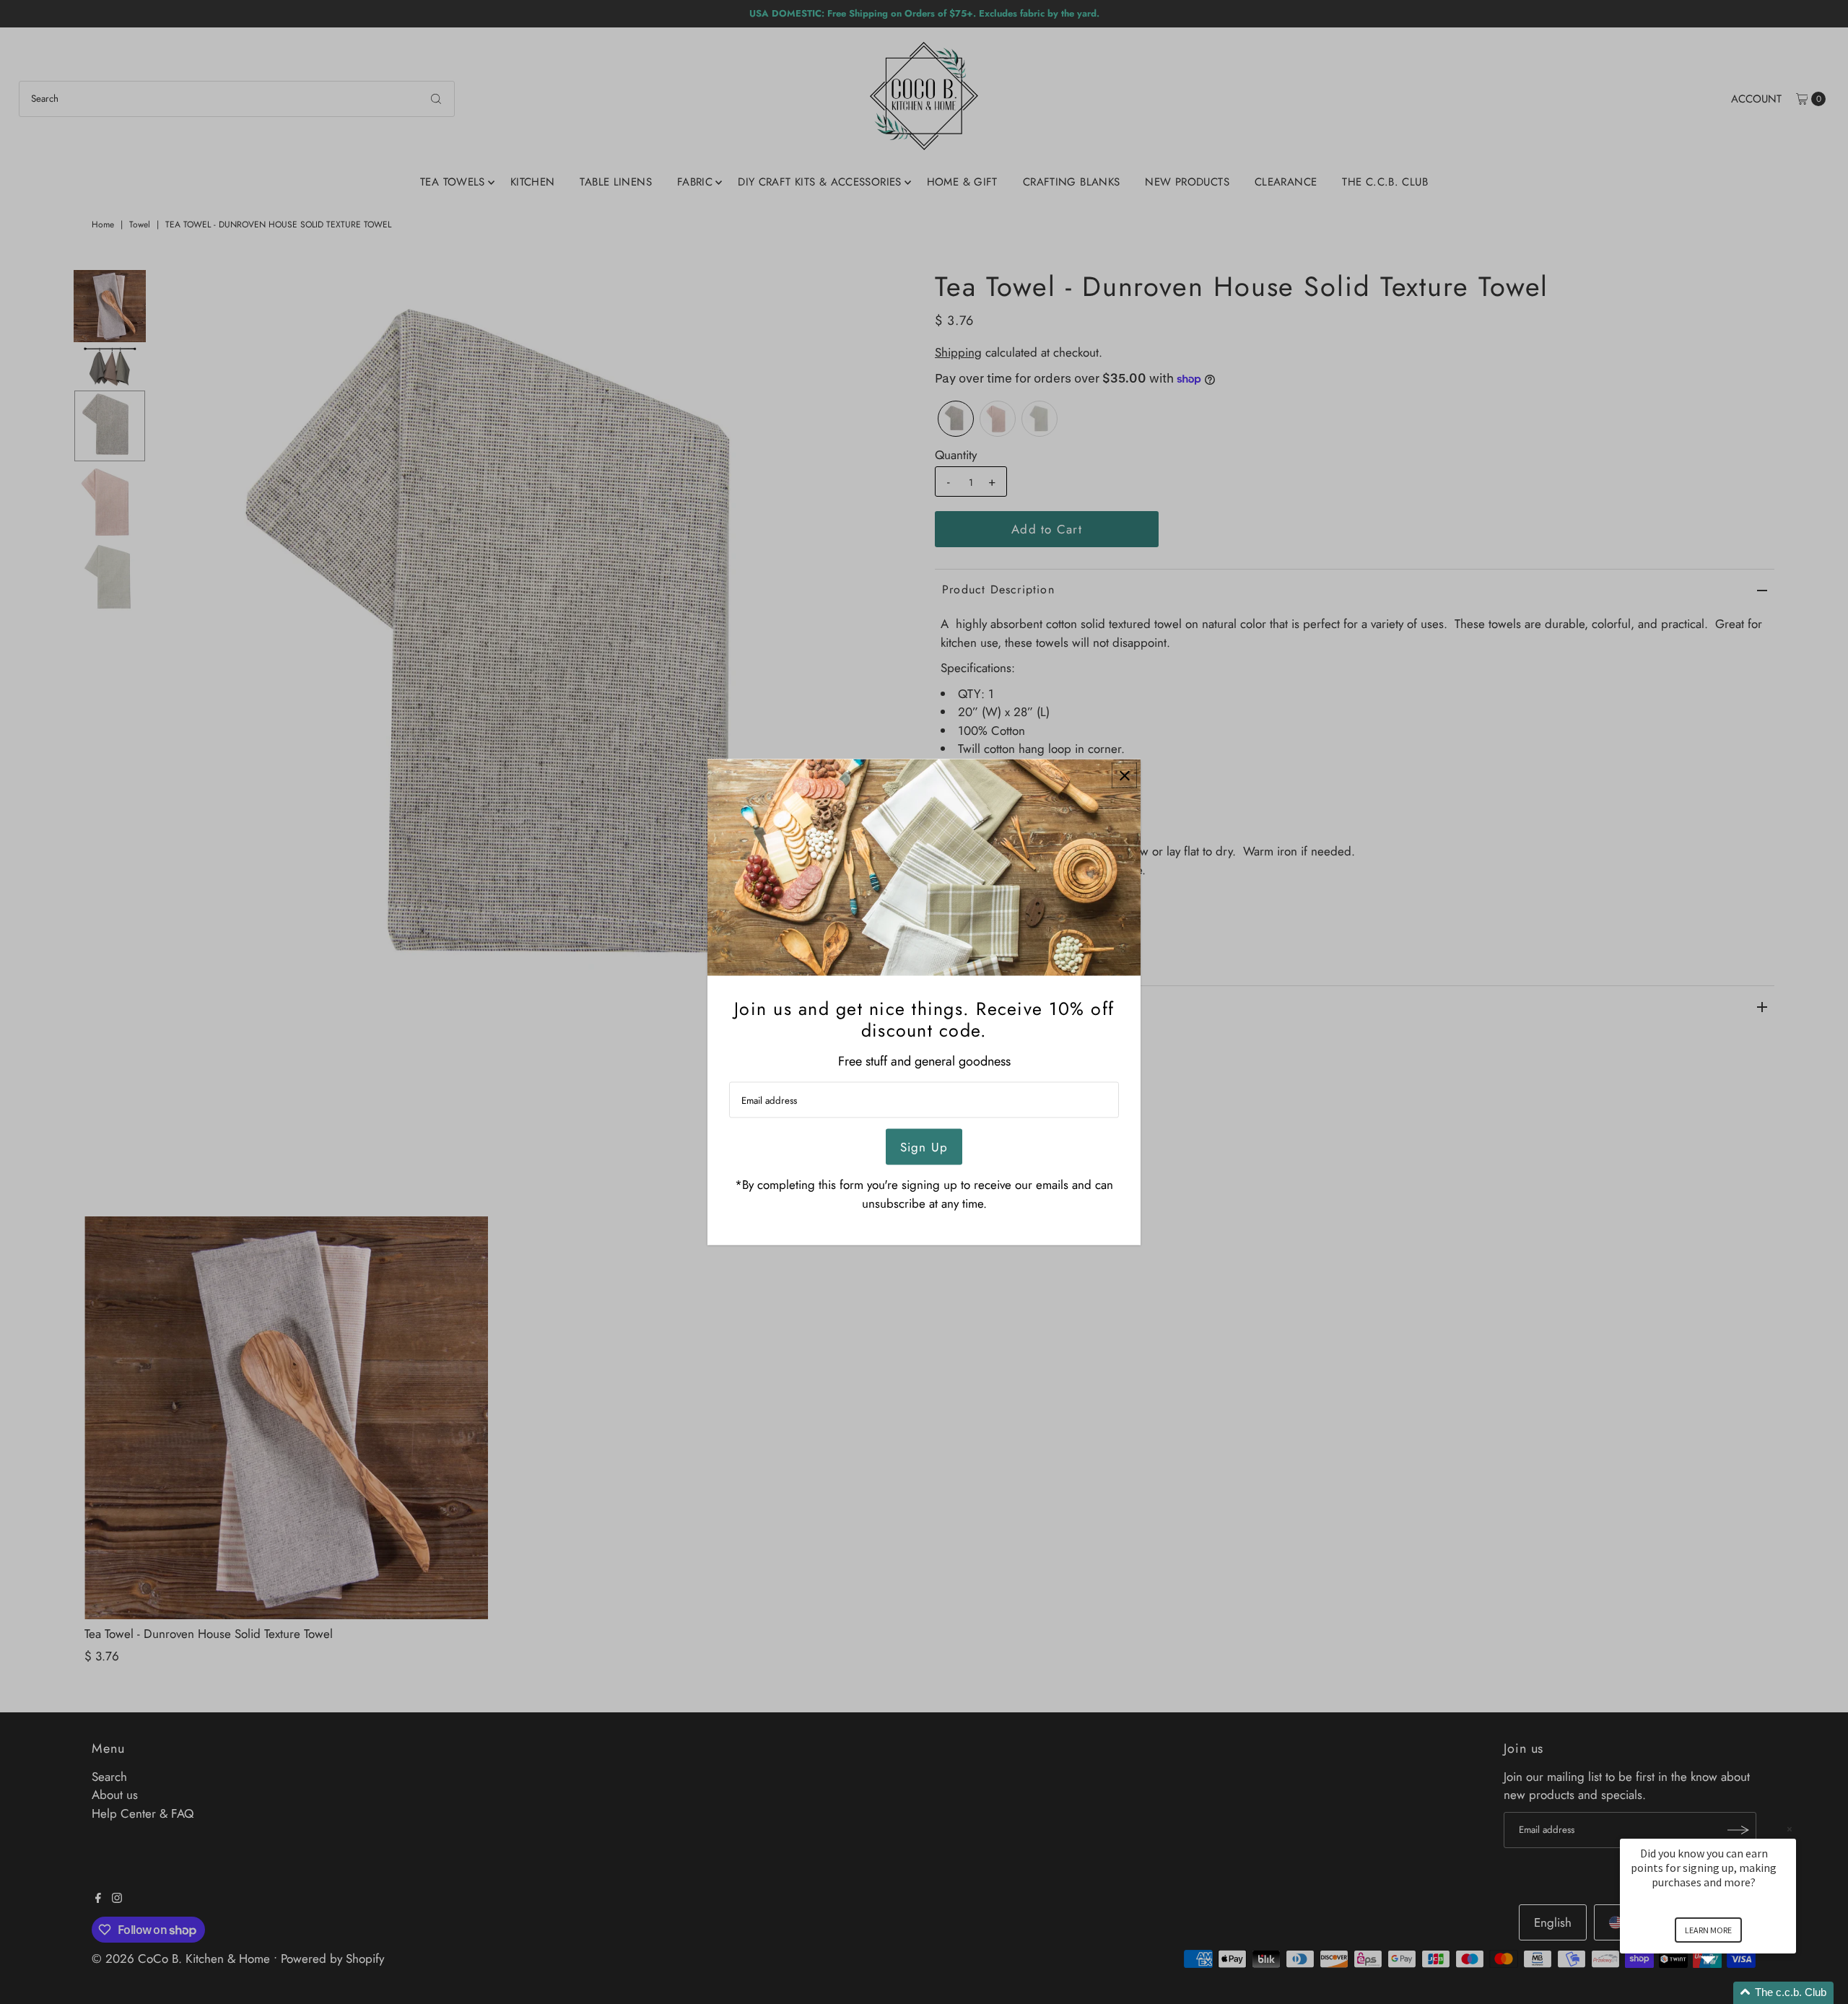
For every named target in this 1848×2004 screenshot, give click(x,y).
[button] (1725, 1993)
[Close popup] (1124, 776)
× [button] (1790, 1829)
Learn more (1708, 1930)
